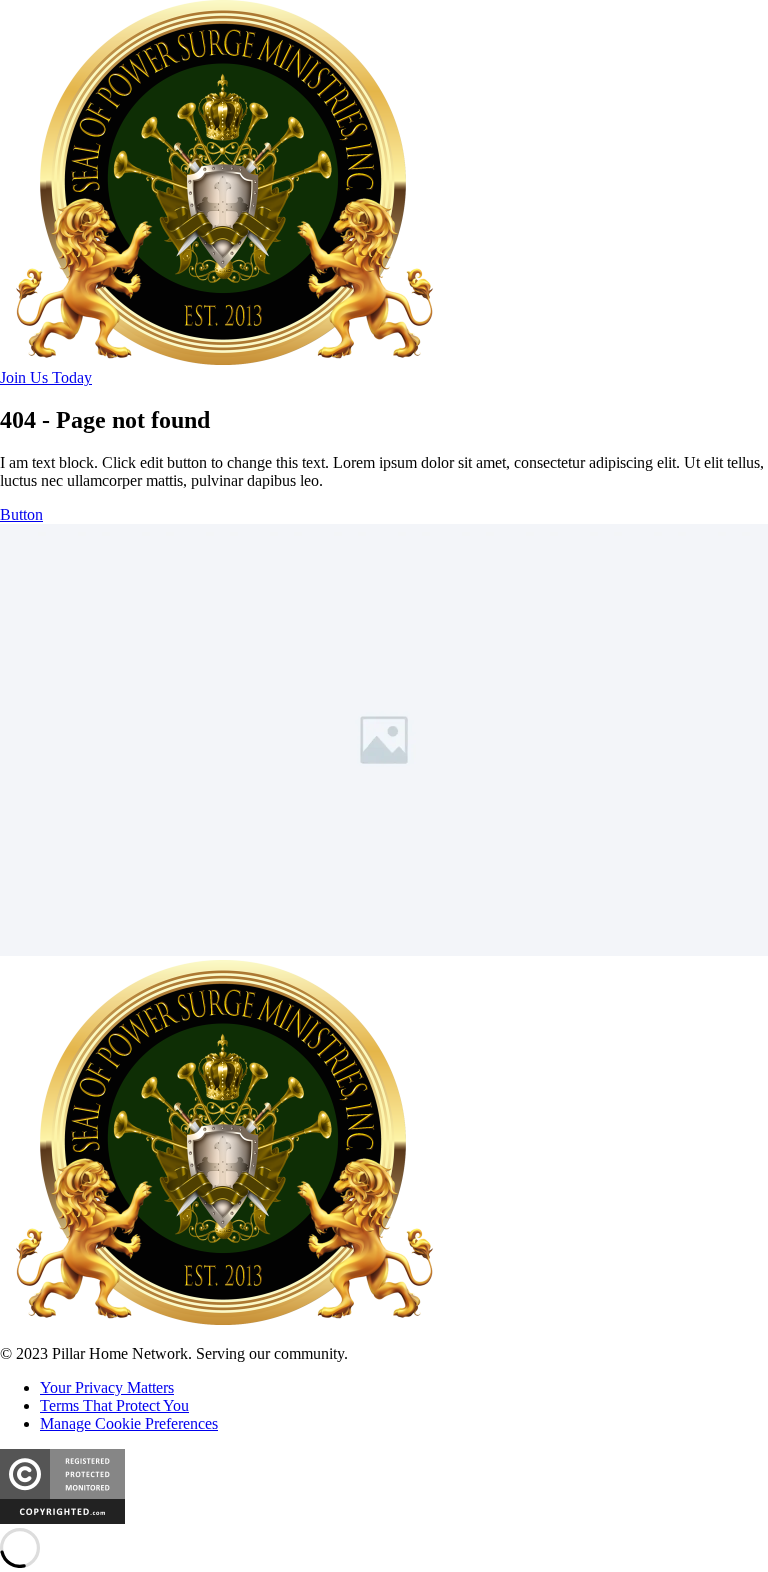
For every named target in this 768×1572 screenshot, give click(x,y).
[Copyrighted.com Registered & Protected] (62, 1518)
